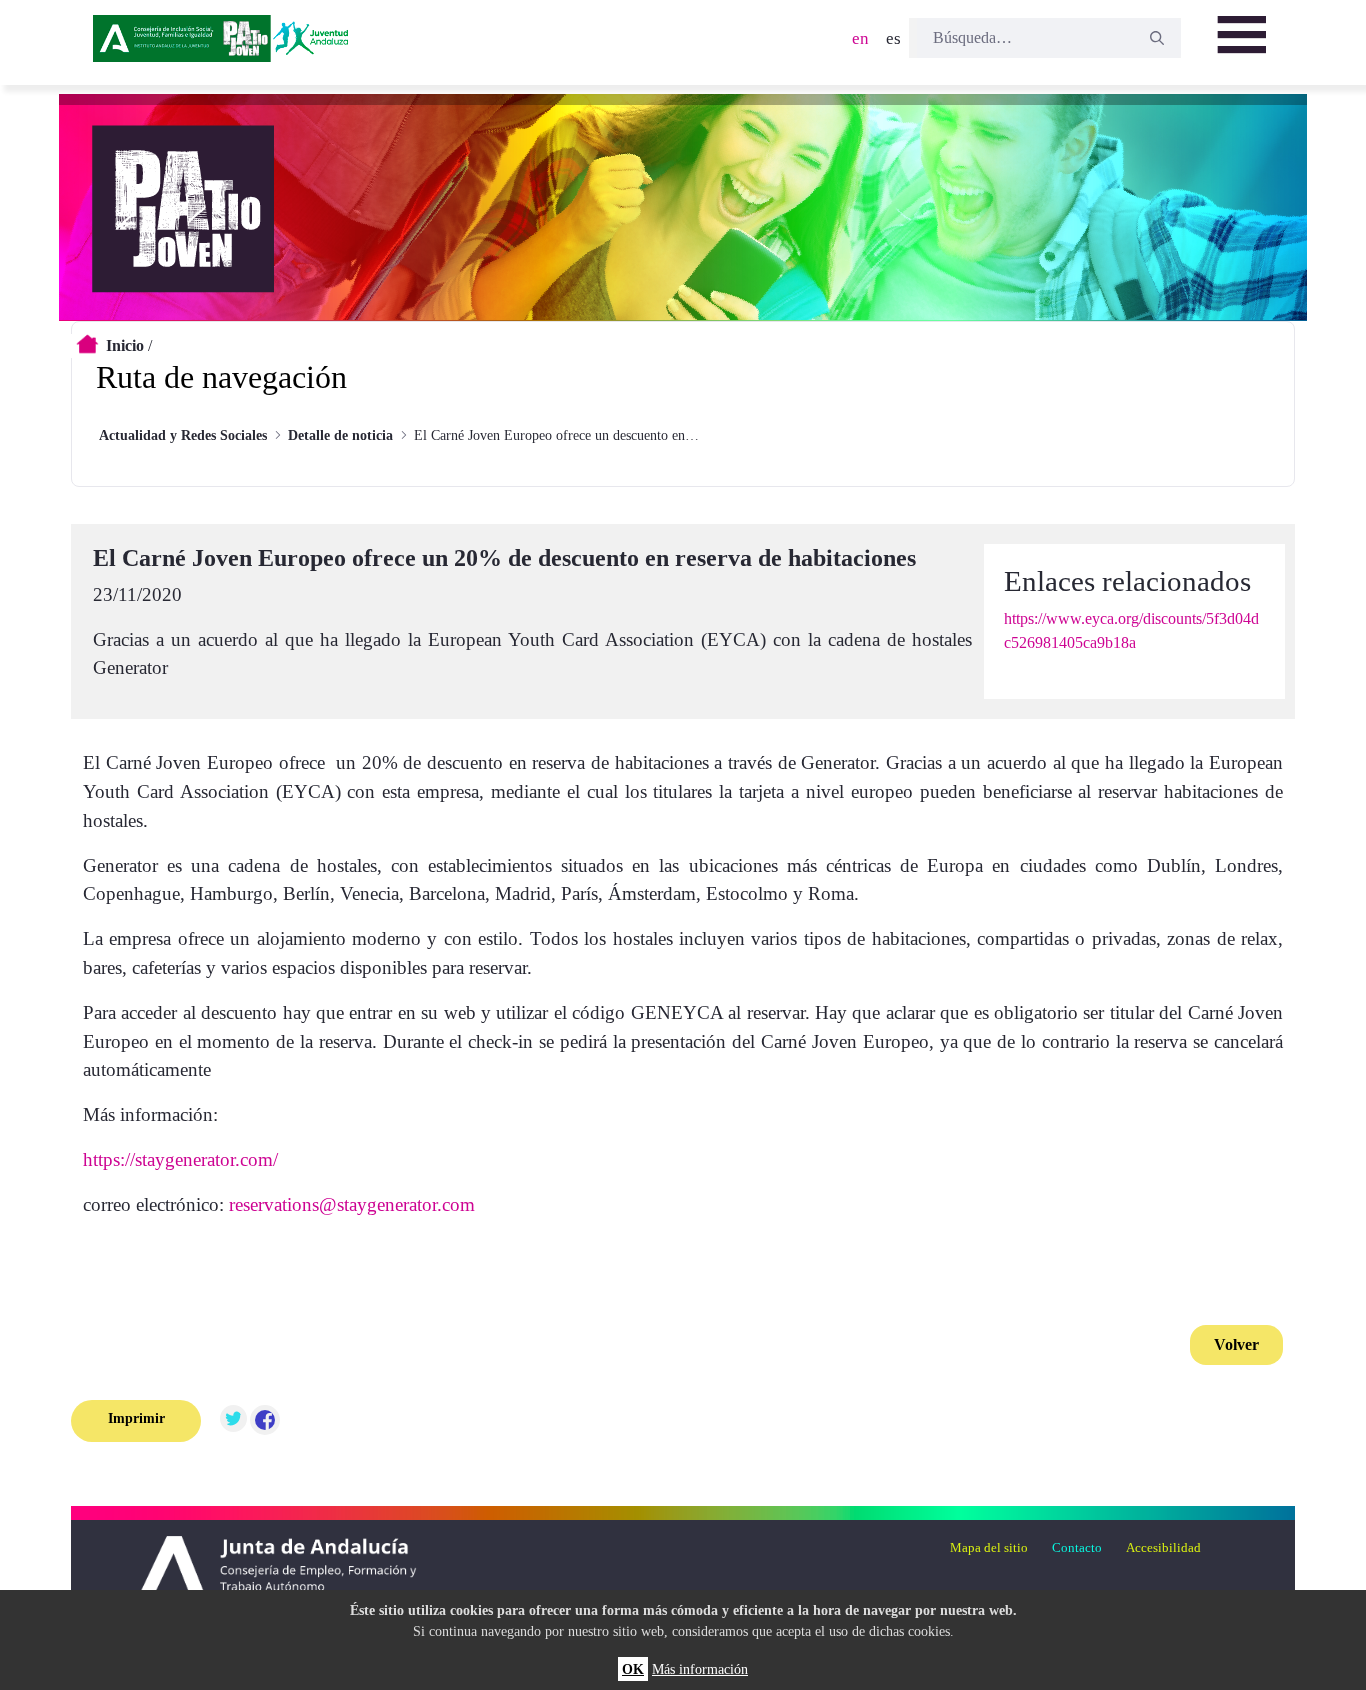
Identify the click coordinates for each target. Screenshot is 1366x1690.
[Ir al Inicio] (224, 45)
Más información (700, 1669)
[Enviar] (1157, 38)
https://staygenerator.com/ (180, 1159)
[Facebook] (265, 1421)
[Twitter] (233, 1421)
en (860, 38)
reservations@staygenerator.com (352, 1204)
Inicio (125, 345)
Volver (1236, 1344)
